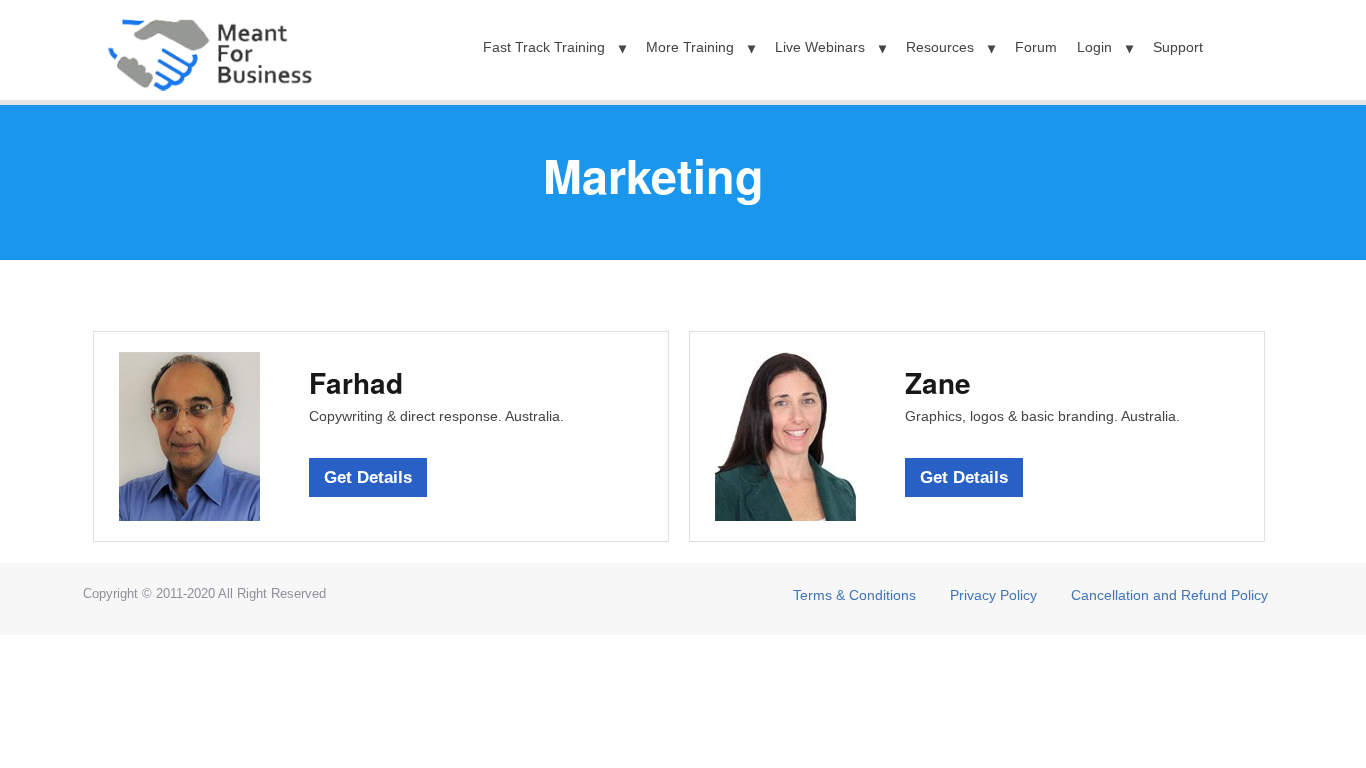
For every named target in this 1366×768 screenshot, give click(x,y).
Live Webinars (820, 47)
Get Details (368, 477)
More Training (690, 47)
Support (1178, 47)
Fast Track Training (544, 47)
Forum (1036, 47)
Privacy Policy (993, 595)
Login (1094, 47)
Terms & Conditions (854, 595)
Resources (940, 47)
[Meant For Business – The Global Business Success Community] (208, 47)
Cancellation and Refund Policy (1169, 595)
